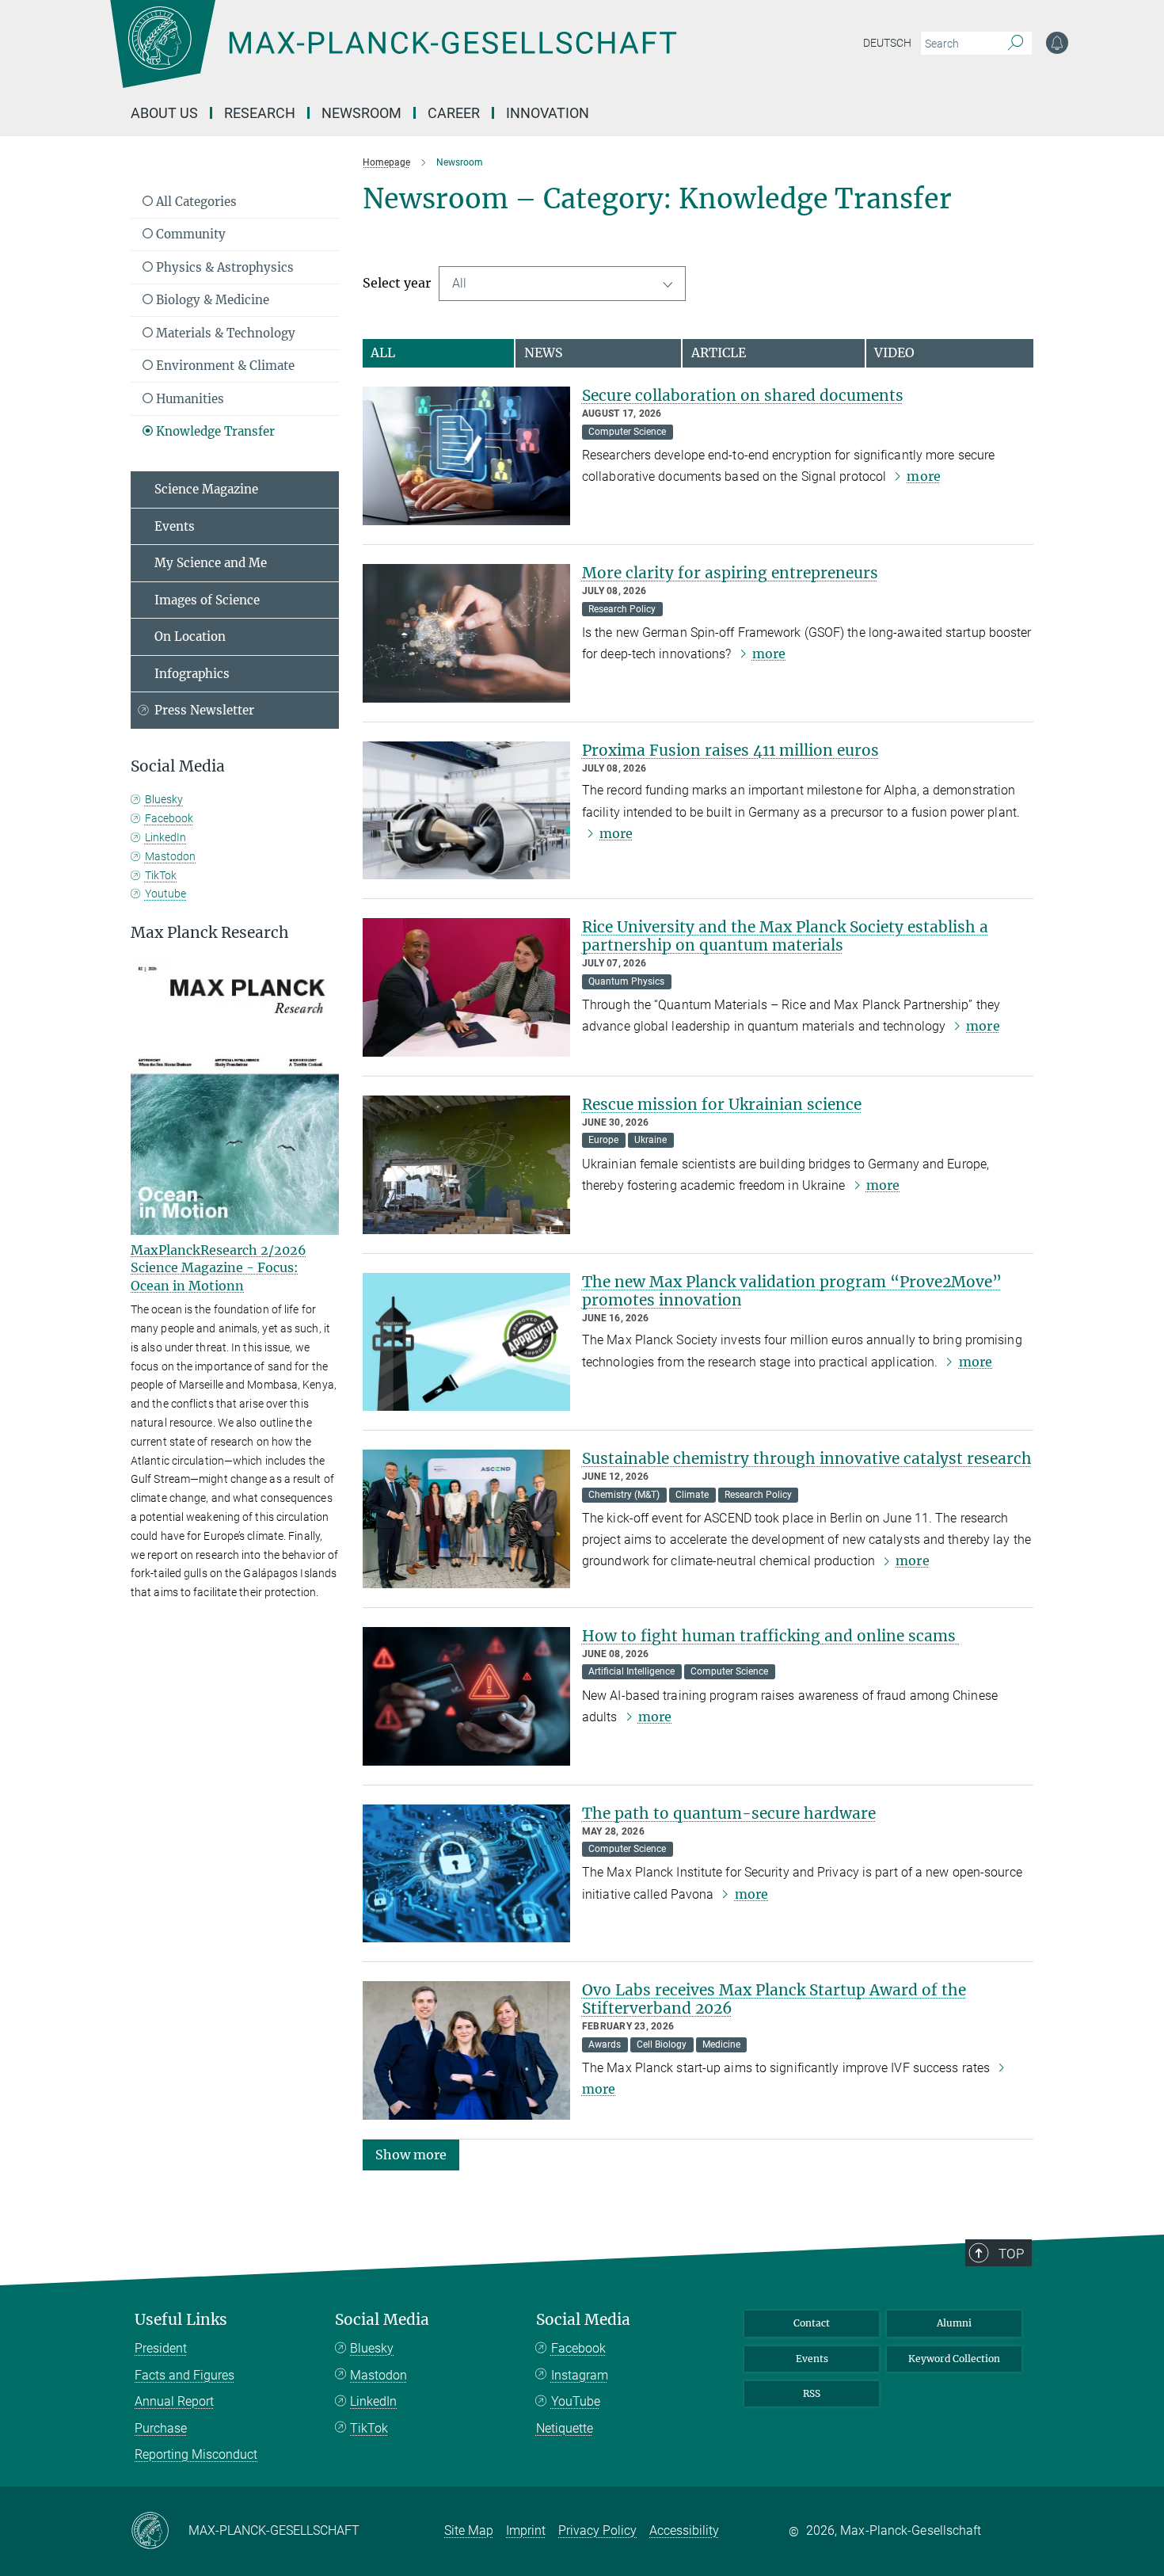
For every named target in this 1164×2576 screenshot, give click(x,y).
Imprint (526, 2530)
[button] (411, 2154)
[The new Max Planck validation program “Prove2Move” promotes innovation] (466, 1342)
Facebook (169, 818)
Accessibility (684, 2530)
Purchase (161, 2428)
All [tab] (383, 352)
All (459, 283)
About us (164, 113)
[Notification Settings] (1057, 43)
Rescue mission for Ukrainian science (722, 1104)
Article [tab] (719, 352)
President (161, 2348)
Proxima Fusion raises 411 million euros (730, 750)
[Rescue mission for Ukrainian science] (466, 1165)
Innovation (548, 113)
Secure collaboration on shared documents (743, 395)
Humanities (188, 399)
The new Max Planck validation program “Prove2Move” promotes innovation (792, 1291)
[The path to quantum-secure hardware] (466, 1874)
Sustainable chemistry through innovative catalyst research (807, 1458)
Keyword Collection (954, 2359)
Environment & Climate (224, 366)
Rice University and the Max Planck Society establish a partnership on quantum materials (785, 936)
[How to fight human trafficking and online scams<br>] (466, 1696)
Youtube (165, 894)
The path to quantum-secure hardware (729, 1813)
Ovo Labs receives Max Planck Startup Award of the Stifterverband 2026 (774, 1999)
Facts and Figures (184, 2375)
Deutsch (887, 43)
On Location (190, 636)
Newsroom (361, 113)
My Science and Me (211, 563)
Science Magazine (206, 489)
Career (454, 113)
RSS (812, 2393)
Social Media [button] (178, 766)
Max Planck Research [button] (210, 933)
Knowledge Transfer (214, 431)
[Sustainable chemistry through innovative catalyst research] (466, 1519)
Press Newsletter (204, 710)
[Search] (1016, 44)
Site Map (469, 2530)
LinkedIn (165, 837)
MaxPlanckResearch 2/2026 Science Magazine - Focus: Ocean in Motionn (219, 1268)
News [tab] (544, 352)
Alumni (954, 2323)
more (923, 476)
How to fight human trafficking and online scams (771, 1636)
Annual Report (174, 2401)
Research (260, 113)
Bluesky (164, 799)
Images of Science (207, 600)
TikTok (161, 875)
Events (175, 526)
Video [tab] (894, 352)
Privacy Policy (597, 2530)
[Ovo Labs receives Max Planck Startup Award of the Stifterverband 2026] (466, 2050)
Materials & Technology (224, 333)
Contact (812, 2323)
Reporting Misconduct (196, 2454)
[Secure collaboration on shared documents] (466, 456)
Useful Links (181, 2320)
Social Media (382, 2320)
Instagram (580, 2375)
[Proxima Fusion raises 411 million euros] (466, 811)
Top (1011, 2254)
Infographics (192, 674)
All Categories (195, 202)
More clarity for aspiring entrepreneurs (730, 573)
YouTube (576, 2401)
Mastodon (170, 856)
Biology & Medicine (211, 300)
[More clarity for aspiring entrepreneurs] (466, 633)
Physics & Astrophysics (223, 267)
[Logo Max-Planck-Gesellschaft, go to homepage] (393, 55)
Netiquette (565, 2428)
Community (189, 234)
